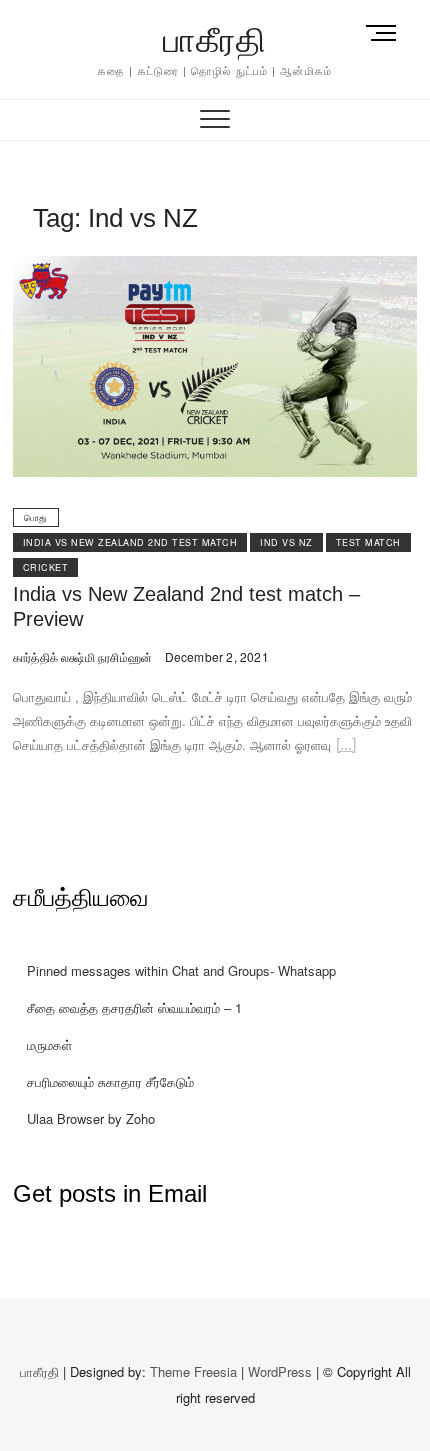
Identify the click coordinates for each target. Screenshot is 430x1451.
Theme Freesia (193, 1371)
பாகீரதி (215, 40)
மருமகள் (49, 1044)
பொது (36, 517)
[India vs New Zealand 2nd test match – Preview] (215, 267)
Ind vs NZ (286, 542)
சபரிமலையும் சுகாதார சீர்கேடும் (110, 1081)
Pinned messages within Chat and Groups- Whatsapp (181, 970)
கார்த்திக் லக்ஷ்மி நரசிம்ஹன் (82, 656)
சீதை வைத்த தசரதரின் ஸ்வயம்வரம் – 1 (134, 1007)
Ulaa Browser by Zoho (91, 1118)
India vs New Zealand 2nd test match (130, 542)
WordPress (280, 1371)
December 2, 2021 (214, 656)
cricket (46, 567)
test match (368, 542)
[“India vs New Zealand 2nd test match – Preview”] (346, 747)
